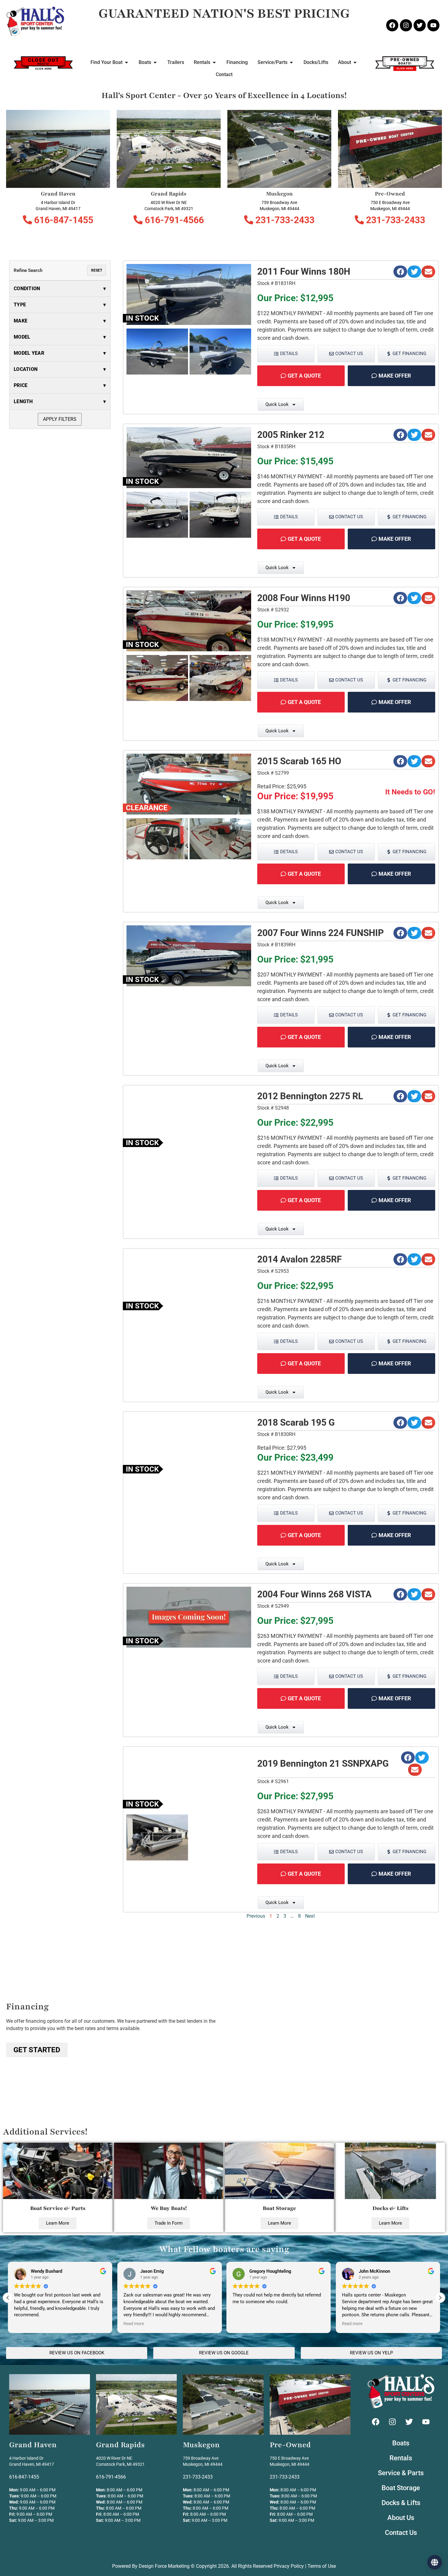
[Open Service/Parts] (291, 62)
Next (310, 1916)
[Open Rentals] (214, 62)
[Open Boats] (155, 62)
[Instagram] (406, 25)
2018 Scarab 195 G (296, 1422)
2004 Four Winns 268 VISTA (314, 1594)
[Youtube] (433, 25)
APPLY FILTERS (60, 419)
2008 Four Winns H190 (304, 598)
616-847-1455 (63, 220)
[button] (400, 272)
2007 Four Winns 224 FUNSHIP (320, 933)
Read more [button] (24, 2324)
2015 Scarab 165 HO (299, 761)
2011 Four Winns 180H (304, 271)
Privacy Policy (289, 2566)
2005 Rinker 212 (291, 435)
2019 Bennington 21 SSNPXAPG (323, 1763)
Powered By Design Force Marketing (151, 2566)
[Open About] (355, 62)
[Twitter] (420, 25)
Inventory (224, 2559)
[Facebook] (392, 25)
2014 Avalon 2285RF (299, 1259)
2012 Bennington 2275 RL (310, 1096)
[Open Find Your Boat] (126, 62)
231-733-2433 (284, 220)
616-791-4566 (173, 220)
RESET (97, 270)
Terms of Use (322, 2566)
